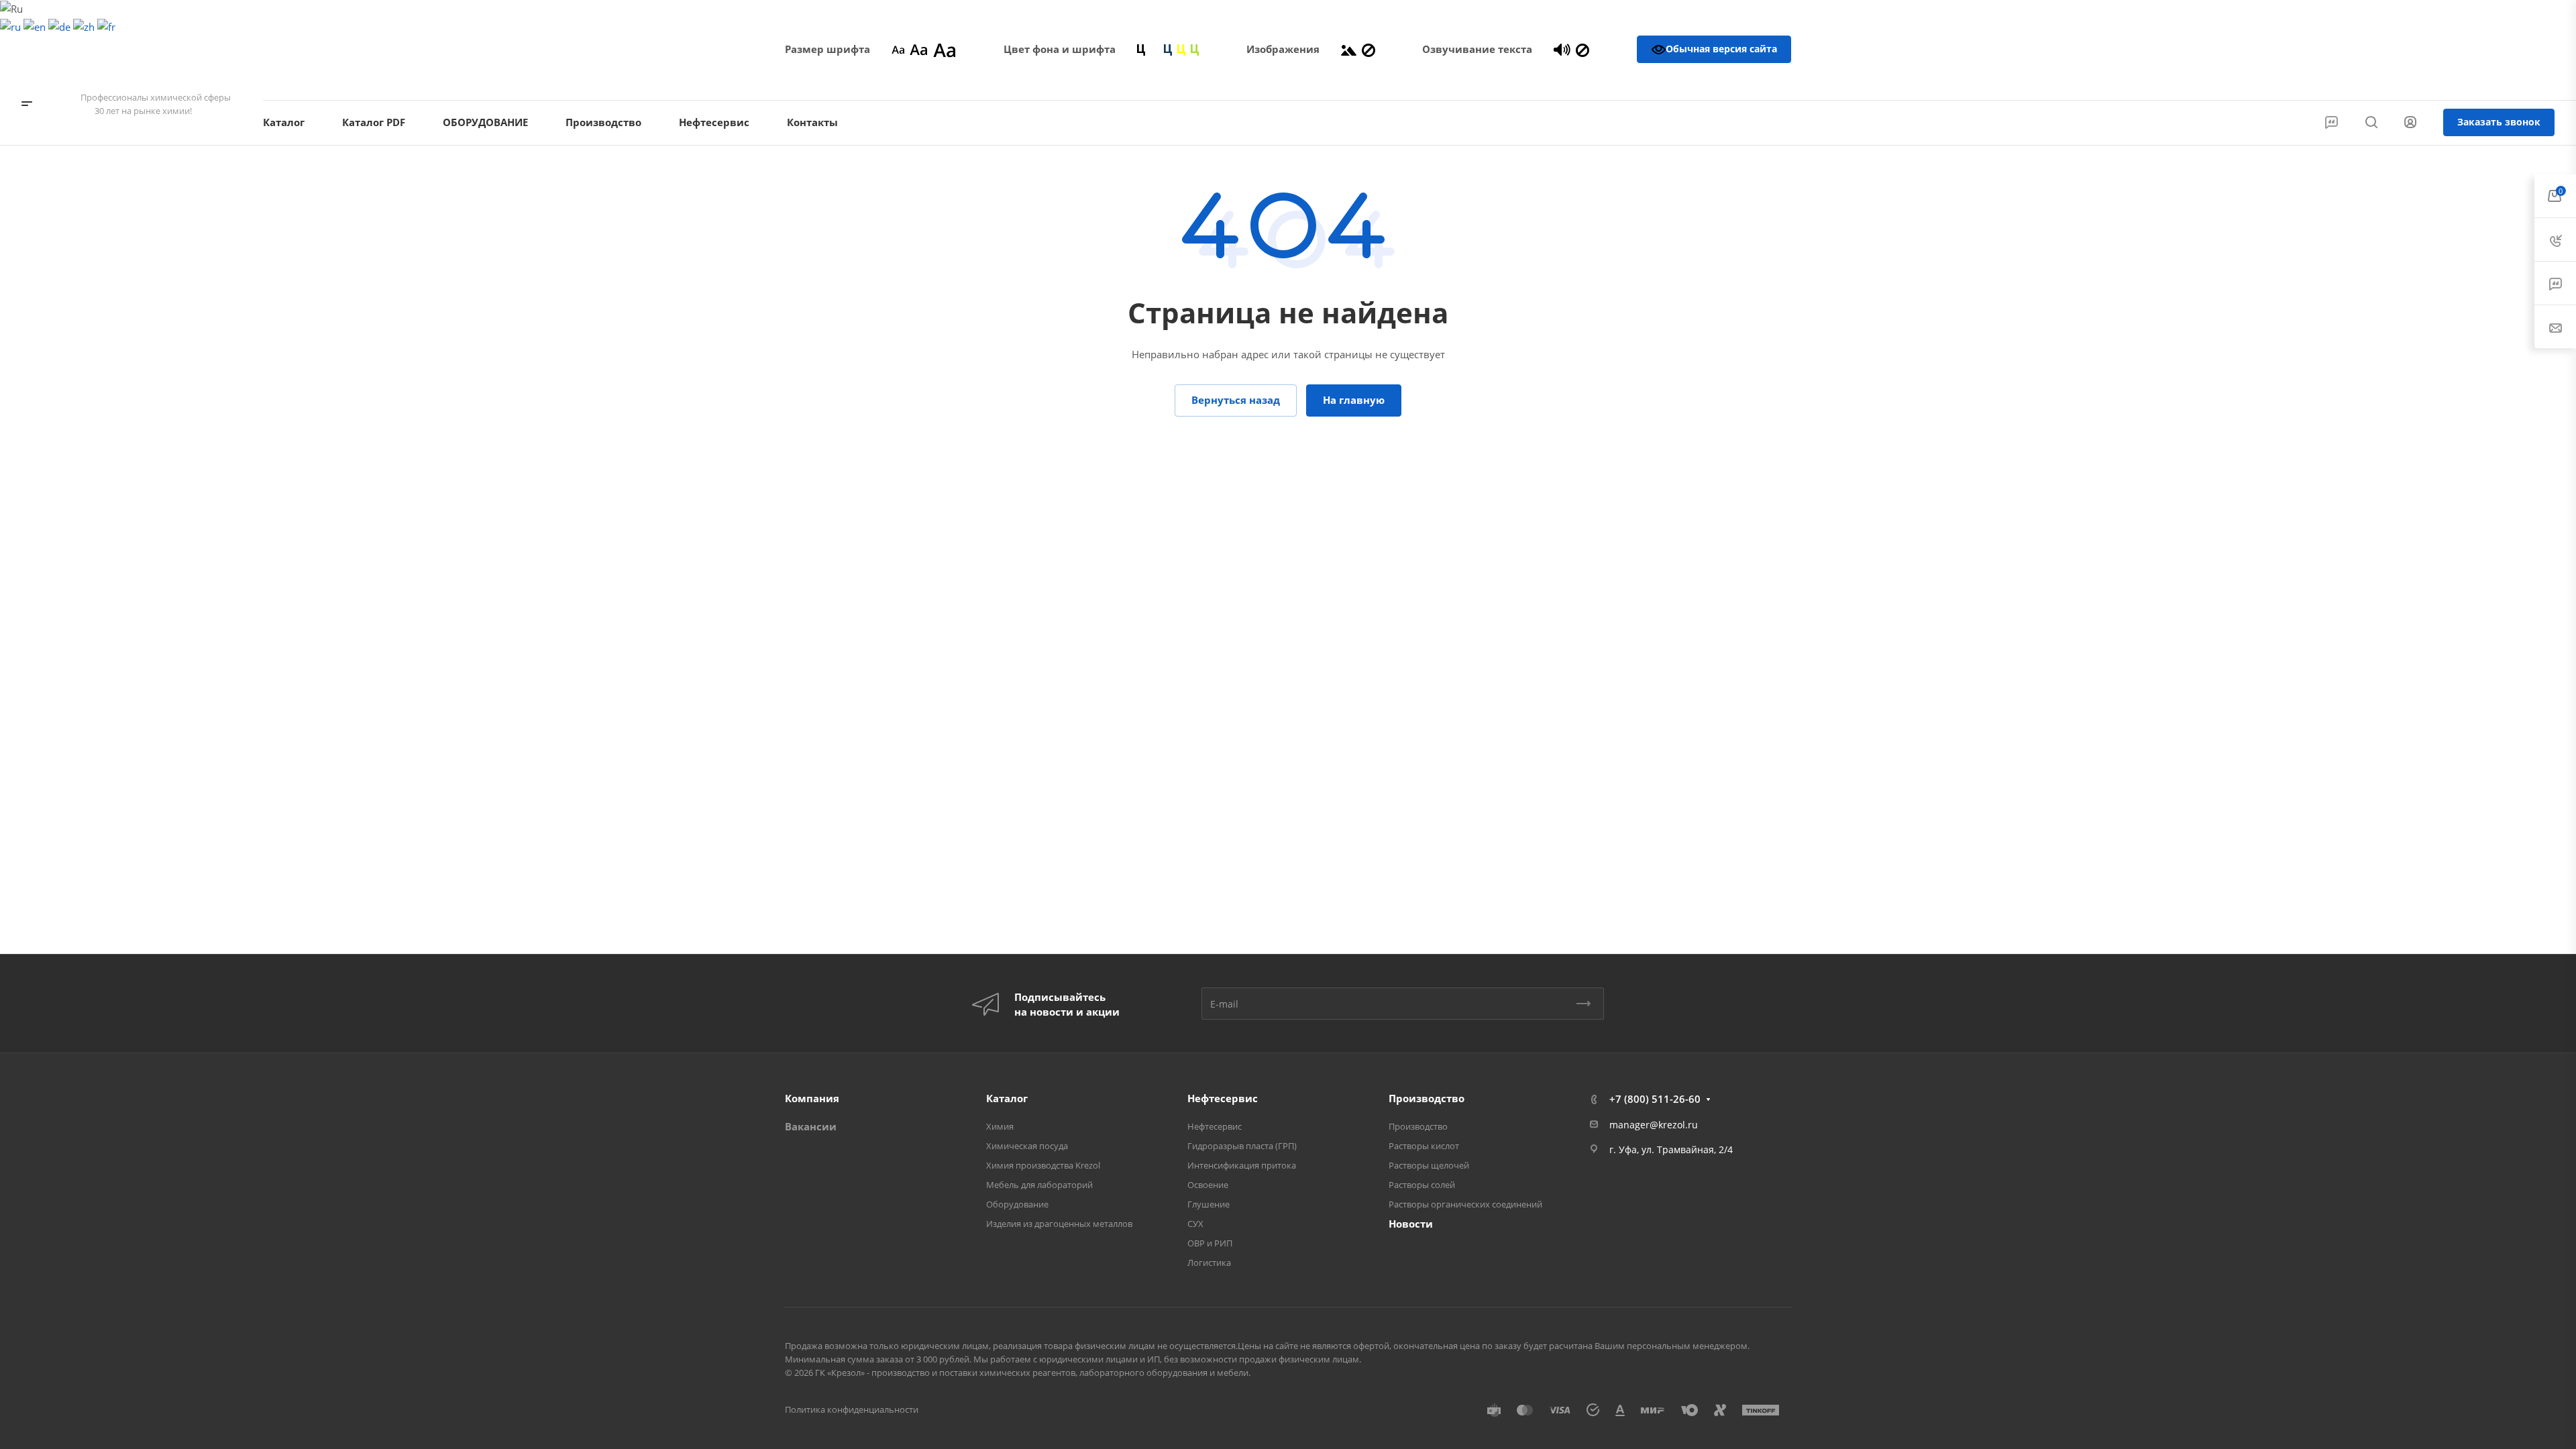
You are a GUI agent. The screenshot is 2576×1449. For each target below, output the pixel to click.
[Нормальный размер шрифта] (919, 49)
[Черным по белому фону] (1141, 49)
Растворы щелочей (1429, 1165)
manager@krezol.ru (1654, 1125)
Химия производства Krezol (1043, 1165)
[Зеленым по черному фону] (1195, 49)
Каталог (1007, 1098)
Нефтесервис (1223, 1098)
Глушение (1209, 1204)
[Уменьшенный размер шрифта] (898, 49)
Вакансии (811, 1126)
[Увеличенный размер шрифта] (945, 49)
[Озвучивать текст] (1562, 49)
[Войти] (2410, 122)
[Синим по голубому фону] (1168, 49)
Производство (1427, 1098)
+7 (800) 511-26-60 (2499, 81)
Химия (1000, 1126)
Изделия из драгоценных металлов (1059, 1224)
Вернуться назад (1236, 400)
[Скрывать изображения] (1368, 49)
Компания (812, 1098)
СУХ (1195, 1224)
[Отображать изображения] (1349, 49)
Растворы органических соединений (1465, 1204)
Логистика (1209, 1263)
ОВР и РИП (1210, 1243)
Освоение (1208, 1185)
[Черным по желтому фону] (1181, 49)
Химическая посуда (1027, 1146)
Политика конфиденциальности (852, 1409)
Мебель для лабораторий (1039, 1185)
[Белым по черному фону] (1155, 49)
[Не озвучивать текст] (1582, 49)
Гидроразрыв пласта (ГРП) (1242, 1146)
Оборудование (1017, 1204)
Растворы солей (1422, 1185)
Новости (1411, 1224)
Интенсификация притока (1242, 1165)
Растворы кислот (1424, 1146)
